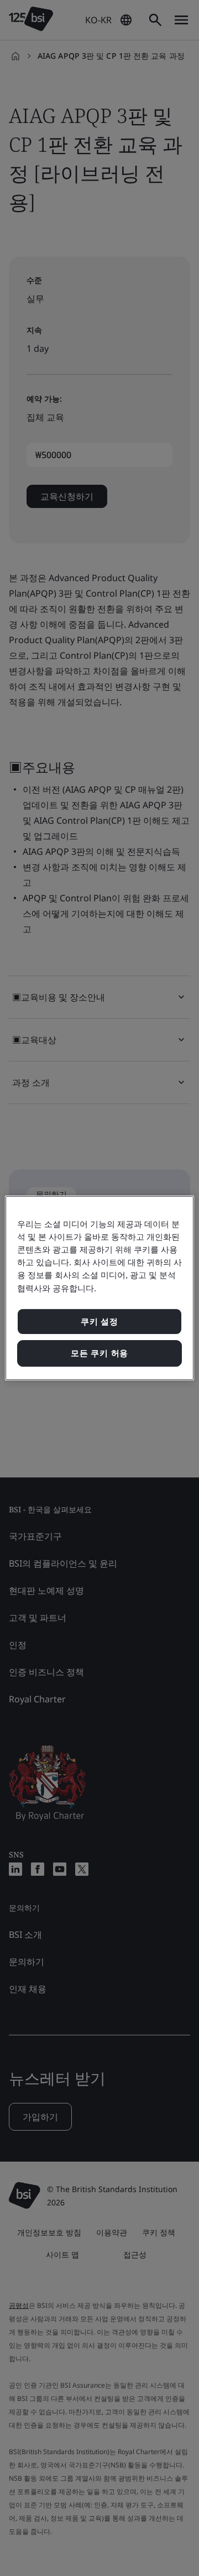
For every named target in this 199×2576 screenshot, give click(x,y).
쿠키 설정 (99, 1322)
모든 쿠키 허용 (99, 1353)
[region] (99, 1288)
